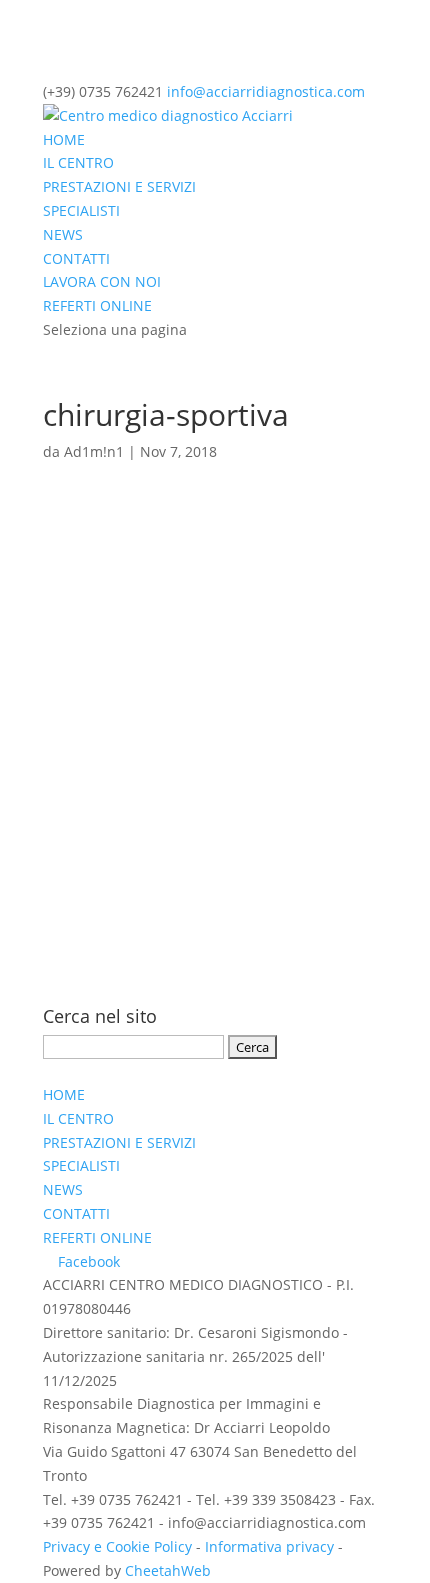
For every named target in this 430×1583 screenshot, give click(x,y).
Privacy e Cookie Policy (117, 1546)
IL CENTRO (78, 162)
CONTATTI (76, 258)
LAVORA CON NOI (102, 281)
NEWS (63, 234)
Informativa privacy (269, 1546)
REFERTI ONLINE (97, 305)
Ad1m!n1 (94, 451)
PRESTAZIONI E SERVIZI (119, 186)
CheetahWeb (168, 1570)
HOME (64, 139)
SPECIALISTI (81, 210)
